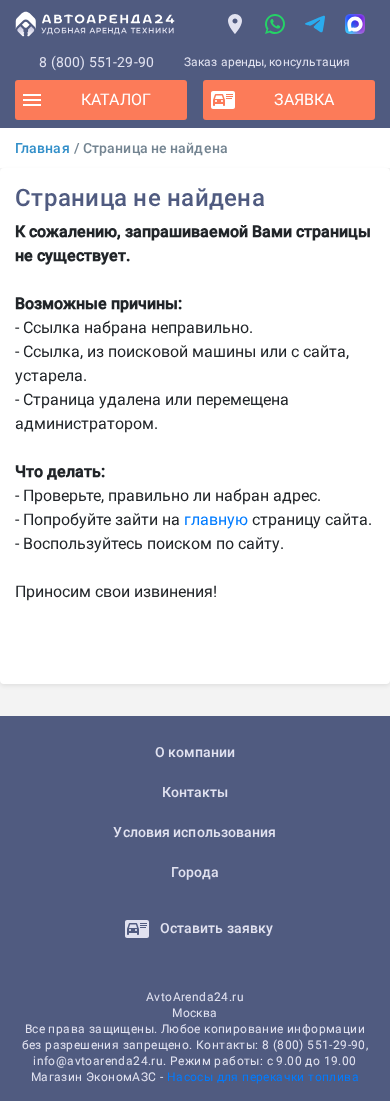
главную (216, 519)
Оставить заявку (215, 928)
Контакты (195, 792)
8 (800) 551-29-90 (96, 62)
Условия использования (194, 832)
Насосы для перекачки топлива (263, 1077)
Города (195, 872)
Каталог (116, 99)
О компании (195, 752)
